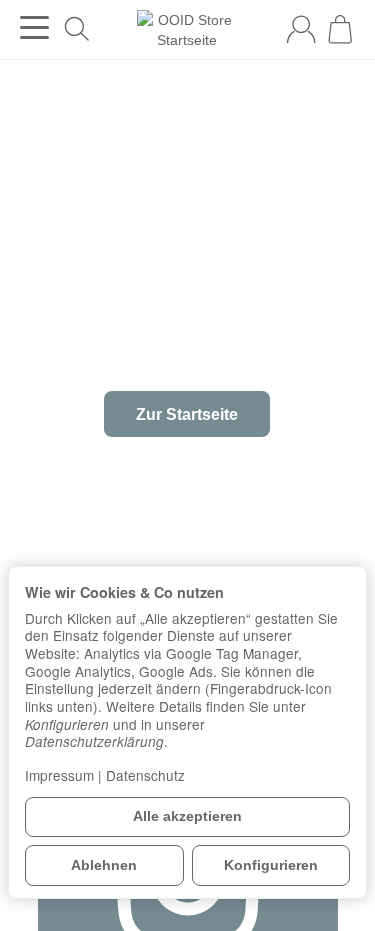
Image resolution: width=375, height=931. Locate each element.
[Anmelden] (301, 29)
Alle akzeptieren (187, 816)
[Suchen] (77, 29)
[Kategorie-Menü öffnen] (34, 27)
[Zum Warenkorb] (340, 29)
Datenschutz (145, 775)
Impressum (59, 775)
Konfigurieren (271, 865)
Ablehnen (104, 865)
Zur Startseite (187, 414)
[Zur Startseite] (187, 30)
